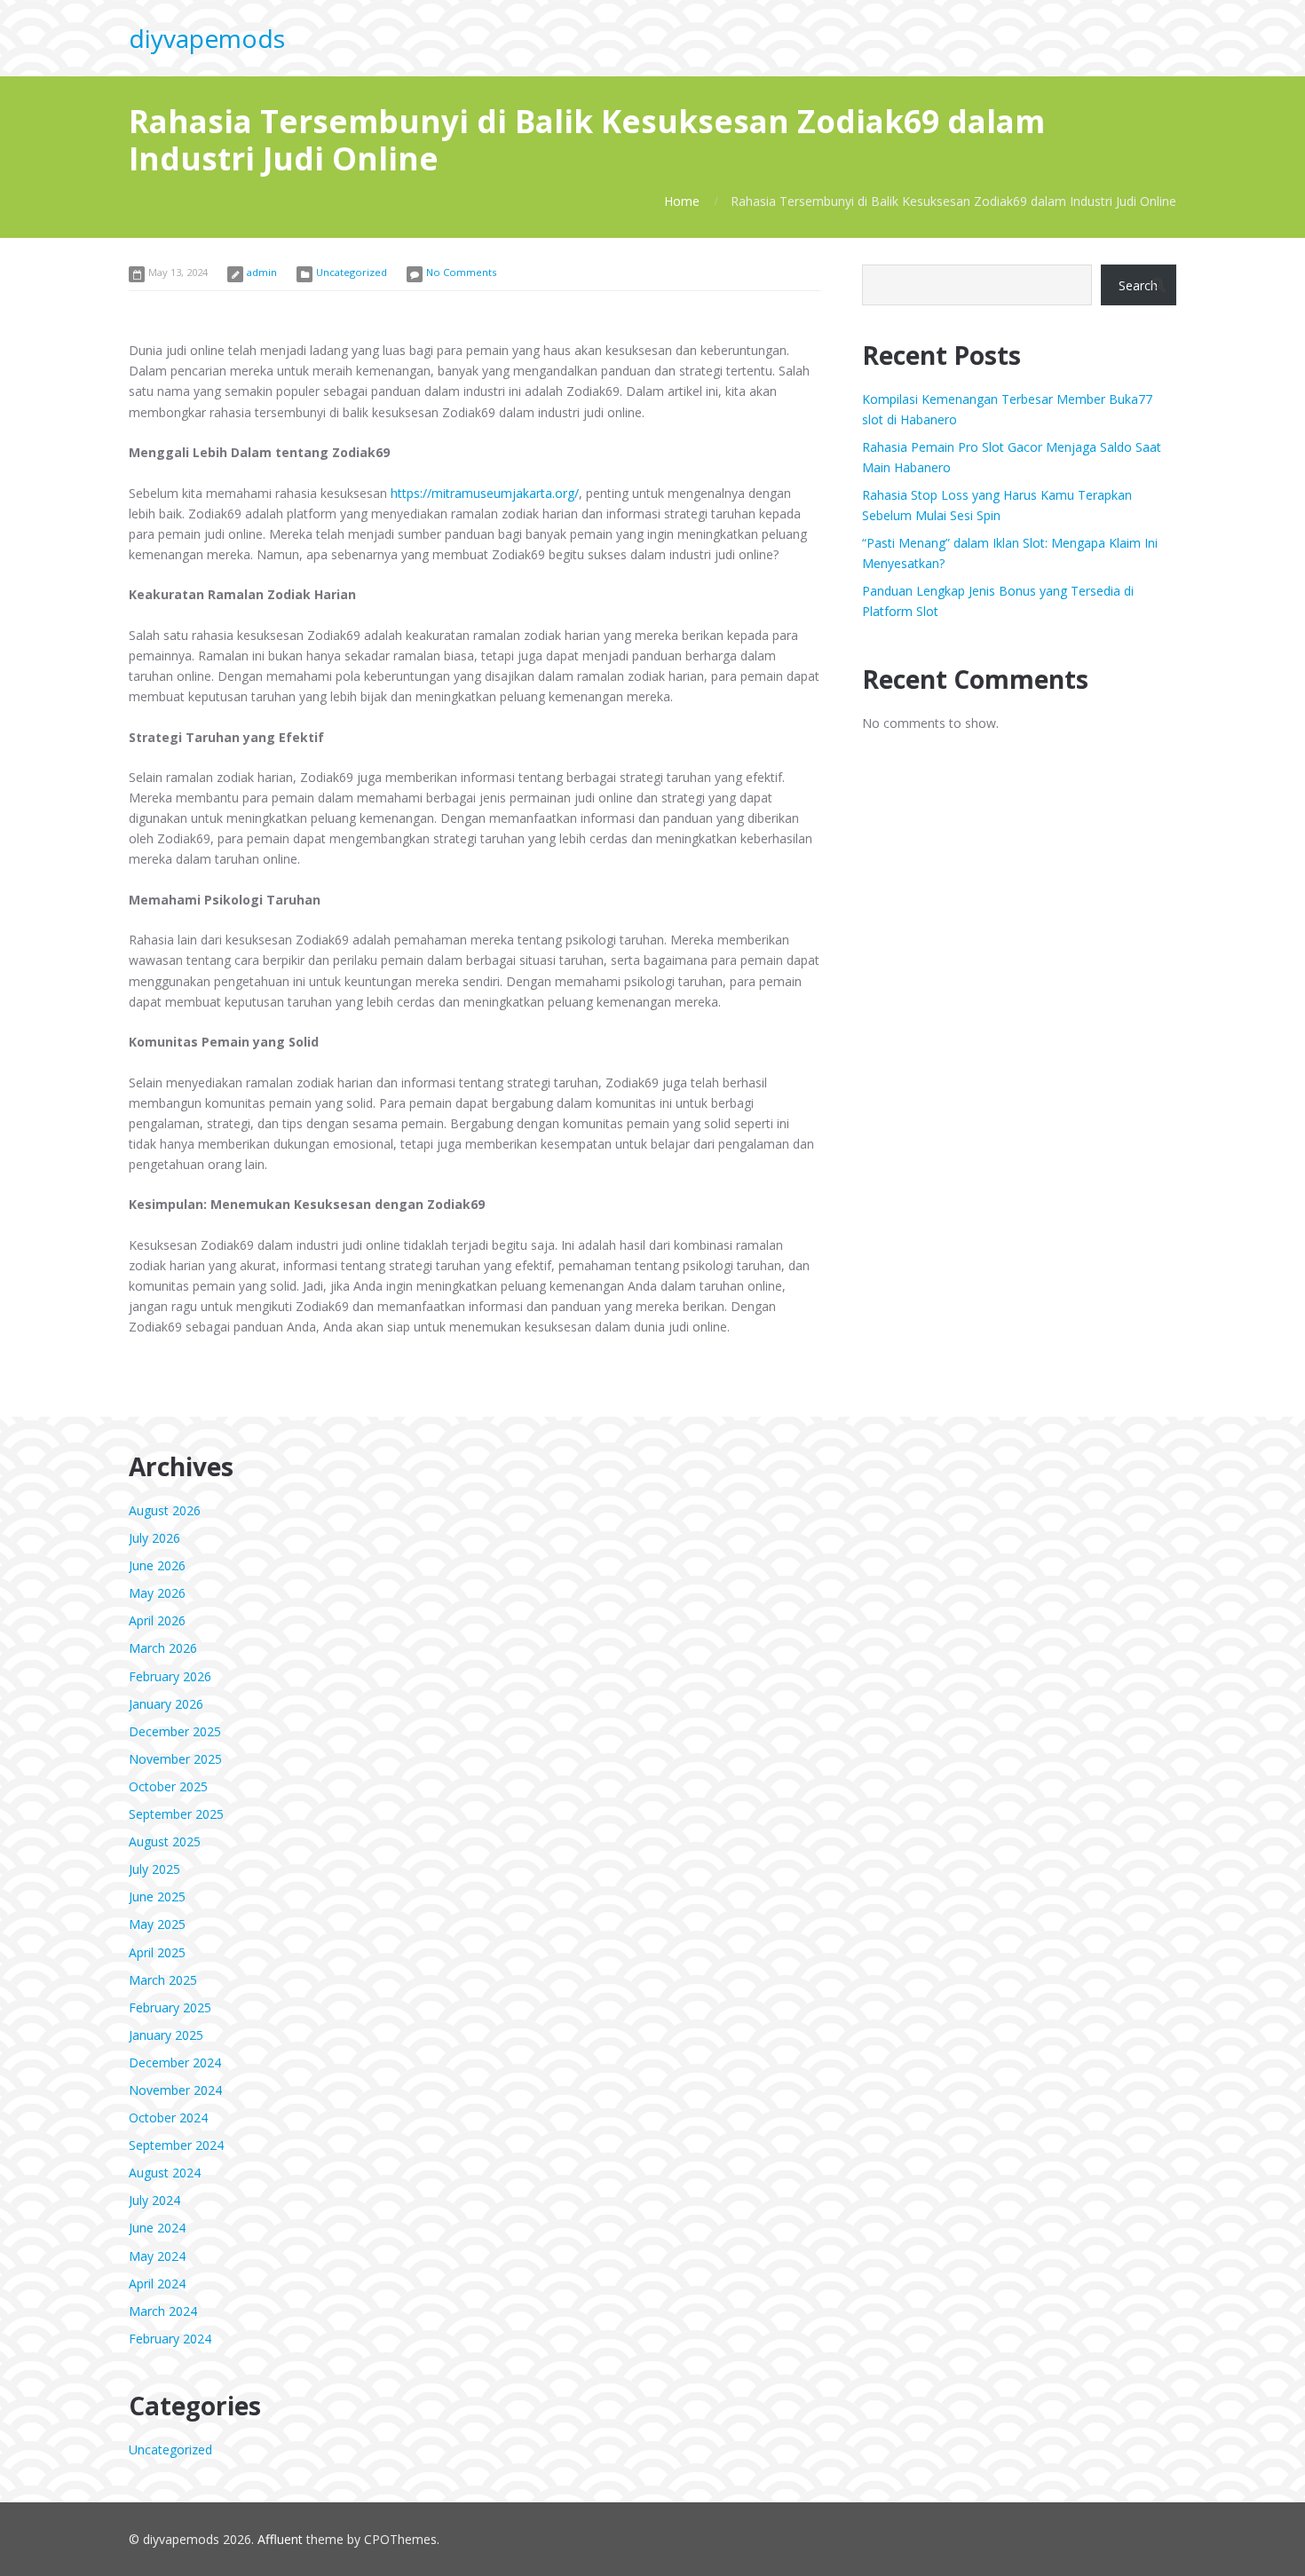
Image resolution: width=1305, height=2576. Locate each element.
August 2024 (165, 2173)
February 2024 (170, 2339)
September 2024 (176, 2145)
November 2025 (175, 1759)
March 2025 (163, 1980)
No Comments (461, 272)
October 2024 (168, 2118)
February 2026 (170, 1676)
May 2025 (157, 1924)
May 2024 (157, 2256)
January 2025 (166, 2035)
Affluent (280, 2539)
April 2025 (157, 1952)
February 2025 (170, 2007)
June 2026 (157, 1565)
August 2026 (165, 1510)
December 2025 (175, 1731)
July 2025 (154, 1869)
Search (1138, 285)
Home (682, 201)
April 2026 (157, 1620)
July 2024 (154, 2200)
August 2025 (165, 1841)
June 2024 (157, 2228)
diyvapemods (207, 38)
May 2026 (157, 1593)
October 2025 (168, 1786)
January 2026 (166, 1704)
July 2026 (154, 1538)
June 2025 (157, 1896)
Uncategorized (352, 272)
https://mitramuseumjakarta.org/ (485, 493)
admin (262, 272)
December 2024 (175, 2062)
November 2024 (175, 2090)
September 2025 (176, 1814)
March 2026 (163, 1648)
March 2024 (163, 2311)
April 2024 (157, 2284)
